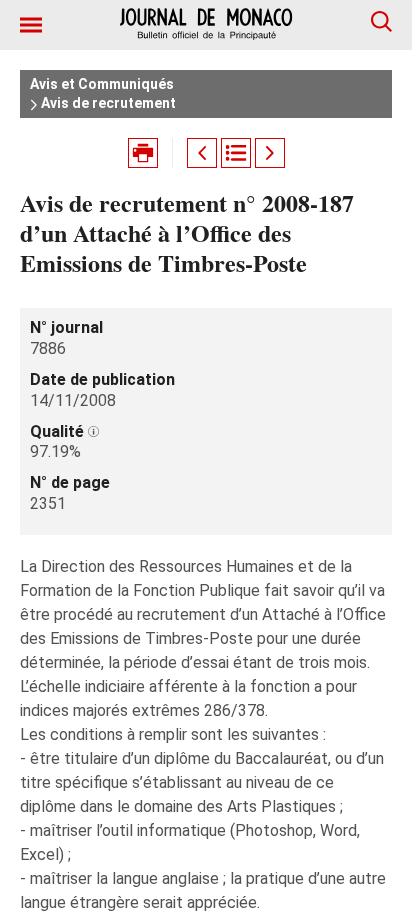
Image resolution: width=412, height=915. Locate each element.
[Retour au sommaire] (236, 153)
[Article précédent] (202, 153)
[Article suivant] (270, 153)
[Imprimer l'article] (143, 153)
